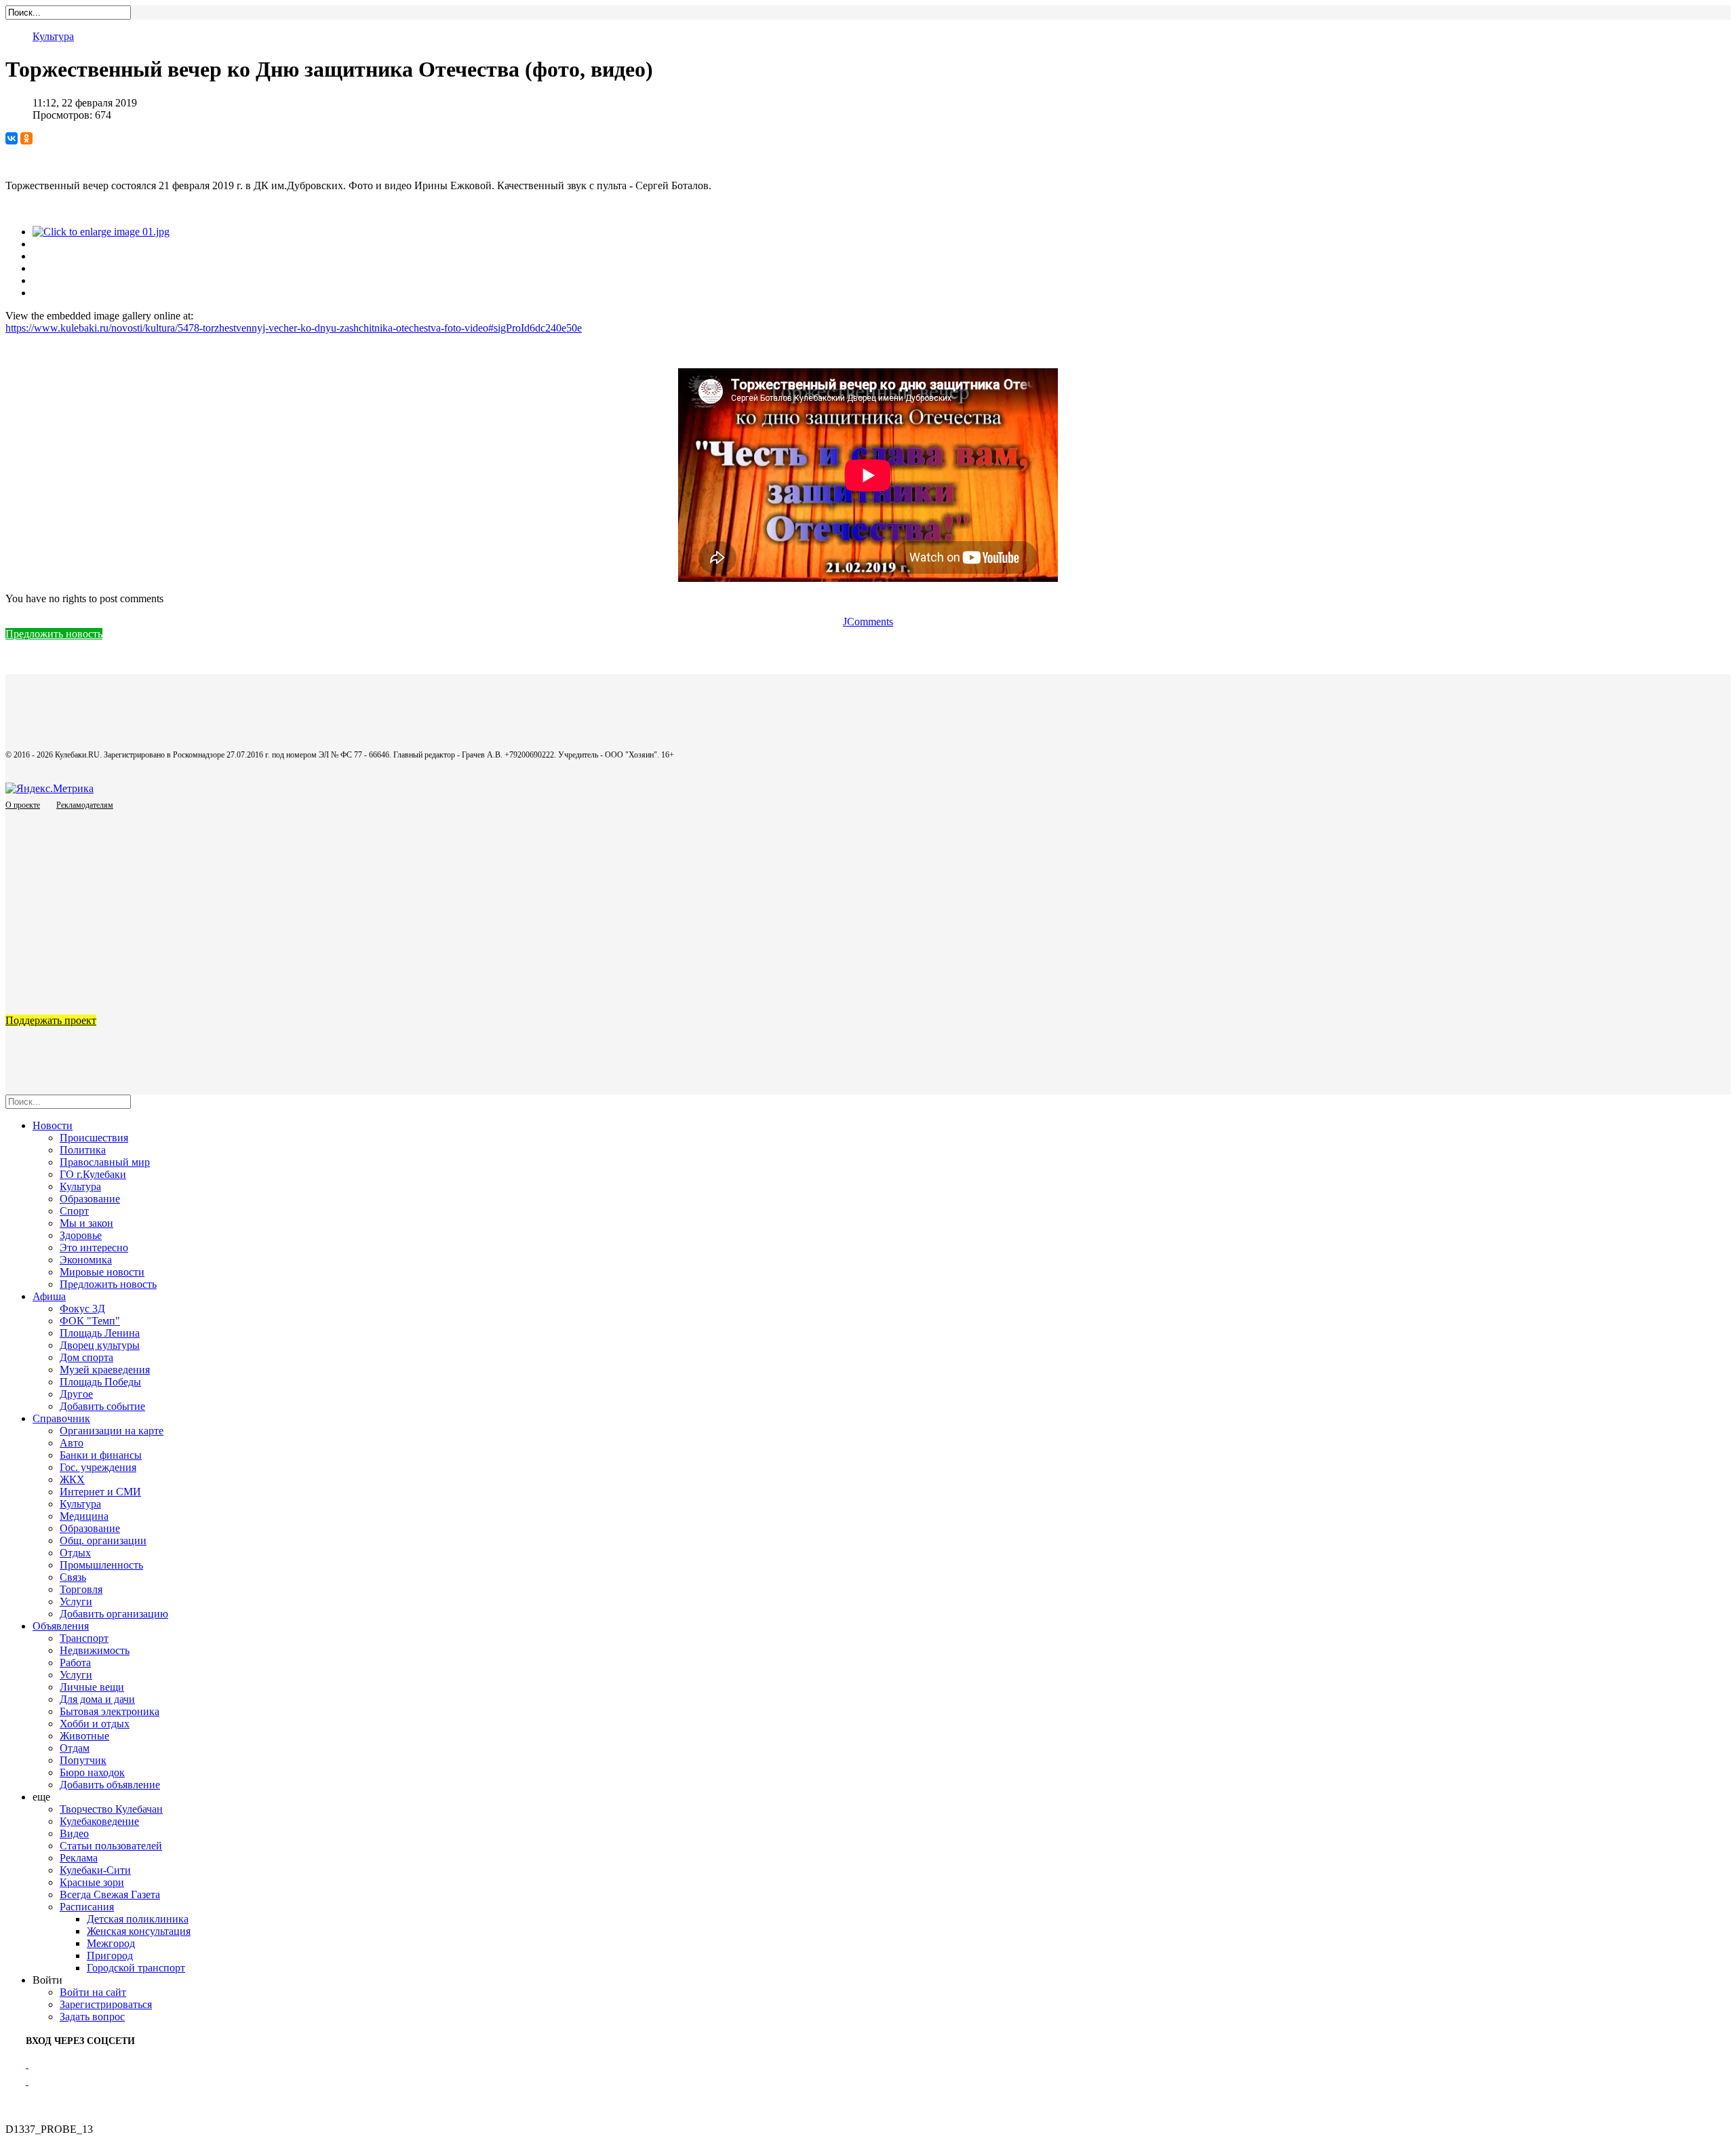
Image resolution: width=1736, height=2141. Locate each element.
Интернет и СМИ (100, 1492)
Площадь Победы (100, 1382)
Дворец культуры (100, 1345)
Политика (83, 1150)
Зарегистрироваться (106, 2004)
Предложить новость (54, 634)
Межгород (111, 1943)
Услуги (76, 1602)
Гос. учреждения (98, 1467)
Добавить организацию (114, 1614)
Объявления (61, 1626)
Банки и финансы (101, 1455)
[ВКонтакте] (12, 138)
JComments (868, 622)
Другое (76, 1394)
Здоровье (81, 1235)
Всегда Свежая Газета (110, 1894)
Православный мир (105, 1162)
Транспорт (84, 1638)
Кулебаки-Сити (95, 1870)
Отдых (75, 1553)
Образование (90, 1199)
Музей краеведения (105, 1370)
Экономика (86, 1260)
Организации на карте (112, 1431)
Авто (72, 1443)
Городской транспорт (136, 1968)
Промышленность (101, 1565)
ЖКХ (72, 1479)
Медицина (84, 1516)
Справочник (61, 1418)
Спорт (74, 1211)
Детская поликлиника (138, 1919)
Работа (75, 1663)
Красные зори (92, 1882)
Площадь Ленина (100, 1333)
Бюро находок (92, 1772)
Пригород (110, 1956)
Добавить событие (102, 1406)
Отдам (75, 1748)
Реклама (79, 1858)
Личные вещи (92, 1687)
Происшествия (94, 1138)
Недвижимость (95, 1650)
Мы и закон (86, 1223)
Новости (53, 1125)
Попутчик (83, 1760)
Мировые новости (102, 1272)
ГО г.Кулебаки (93, 1174)
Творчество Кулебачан (111, 1809)
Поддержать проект (51, 1020)
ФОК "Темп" (90, 1321)
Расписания (87, 1907)
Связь (73, 1577)
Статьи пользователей (111, 1846)
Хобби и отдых (95, 1724)
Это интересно (94, 1248)
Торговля (81, 1589)
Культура (53, 36)
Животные (84, 1736)
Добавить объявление (110, 1785)
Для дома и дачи (97, 1699)
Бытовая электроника (110, 1711)
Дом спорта (86, 1357)
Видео (74, 1833)
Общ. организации (103, 1540)
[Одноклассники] (26, 138)
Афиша (49, 1296)
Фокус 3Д (82, 1309)
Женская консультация (139, 1931)
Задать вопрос (92, 2017)
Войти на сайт (93, 1992)
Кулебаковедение (99, 1821)
